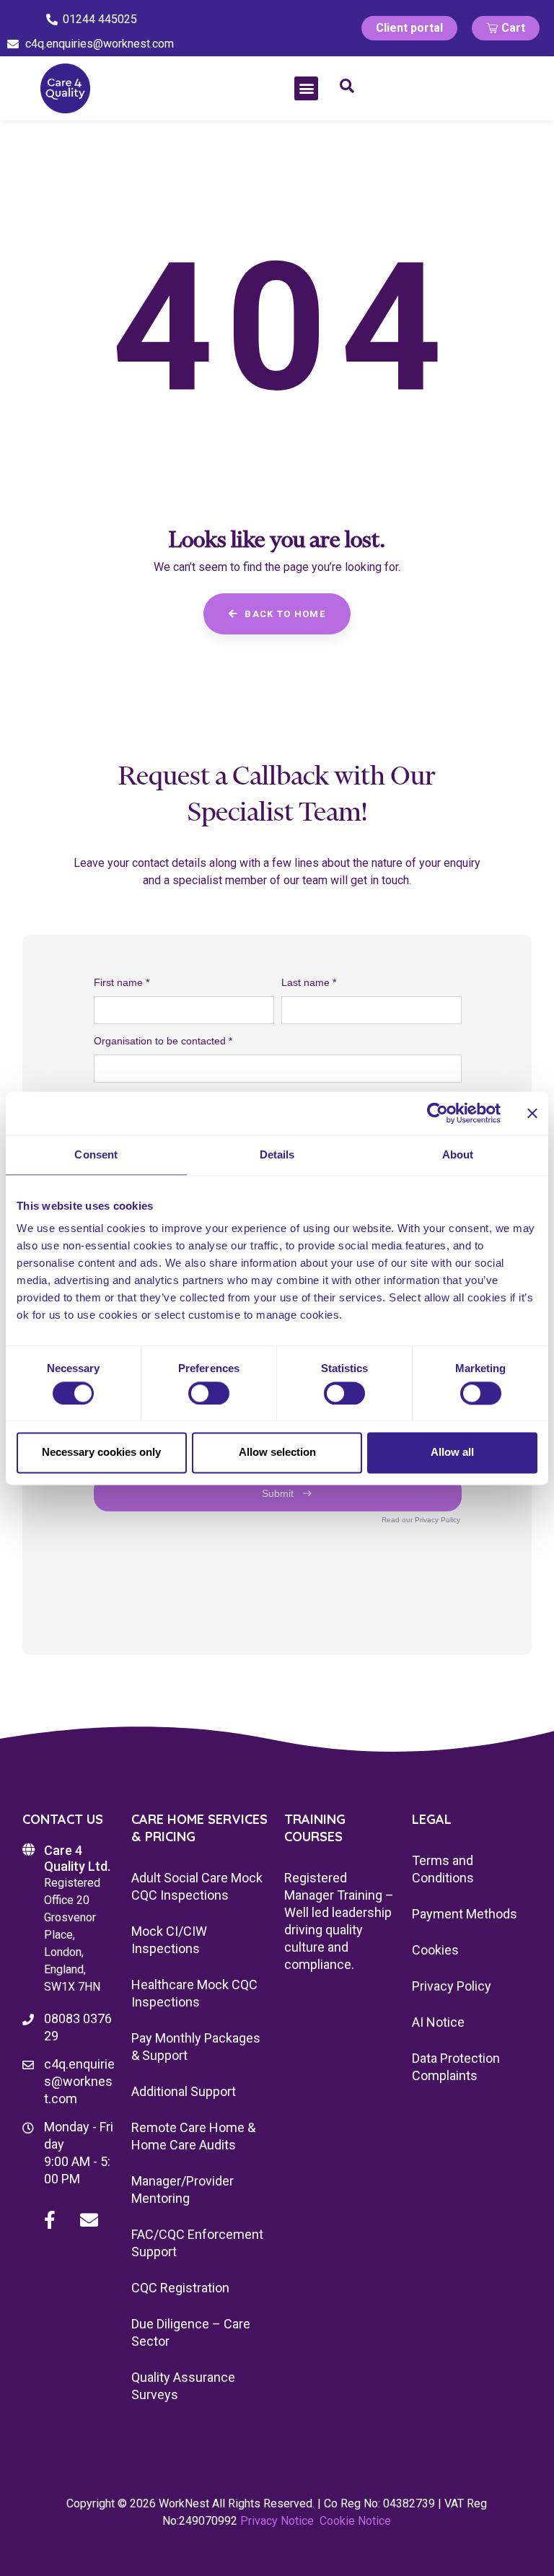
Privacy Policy (452, 1986)
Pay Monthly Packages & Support (196, 2047)
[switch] (209, 1393)
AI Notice (438, 2022)
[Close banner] (532, 1113)
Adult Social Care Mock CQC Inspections (197, 1886)
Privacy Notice (277, 2521)
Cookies (435, 1950)
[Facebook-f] (50, 2220)
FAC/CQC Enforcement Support (197, 2243)
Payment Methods (465, 1914)
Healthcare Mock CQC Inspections (194, 1993)
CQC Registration (180, 2288)
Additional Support (184, 2091)
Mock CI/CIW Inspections (169, 1940)
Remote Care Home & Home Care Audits (193, 2136)
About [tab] (458, 1154)
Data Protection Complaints (456, 2067)
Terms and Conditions (443, 1869)
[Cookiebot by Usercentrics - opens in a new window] (438, 1113)
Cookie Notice (355, 2521)
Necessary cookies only (101, 1453)
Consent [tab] (96, 1154)
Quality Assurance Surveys (183, 2386)
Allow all (452, 1453)
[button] (306, 88)
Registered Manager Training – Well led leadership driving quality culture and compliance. (339, 1921)
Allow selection (277, 1453)
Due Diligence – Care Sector (191, 2332)
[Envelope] (89, 2220)
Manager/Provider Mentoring (183, 2189)
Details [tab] (277, 1154)
